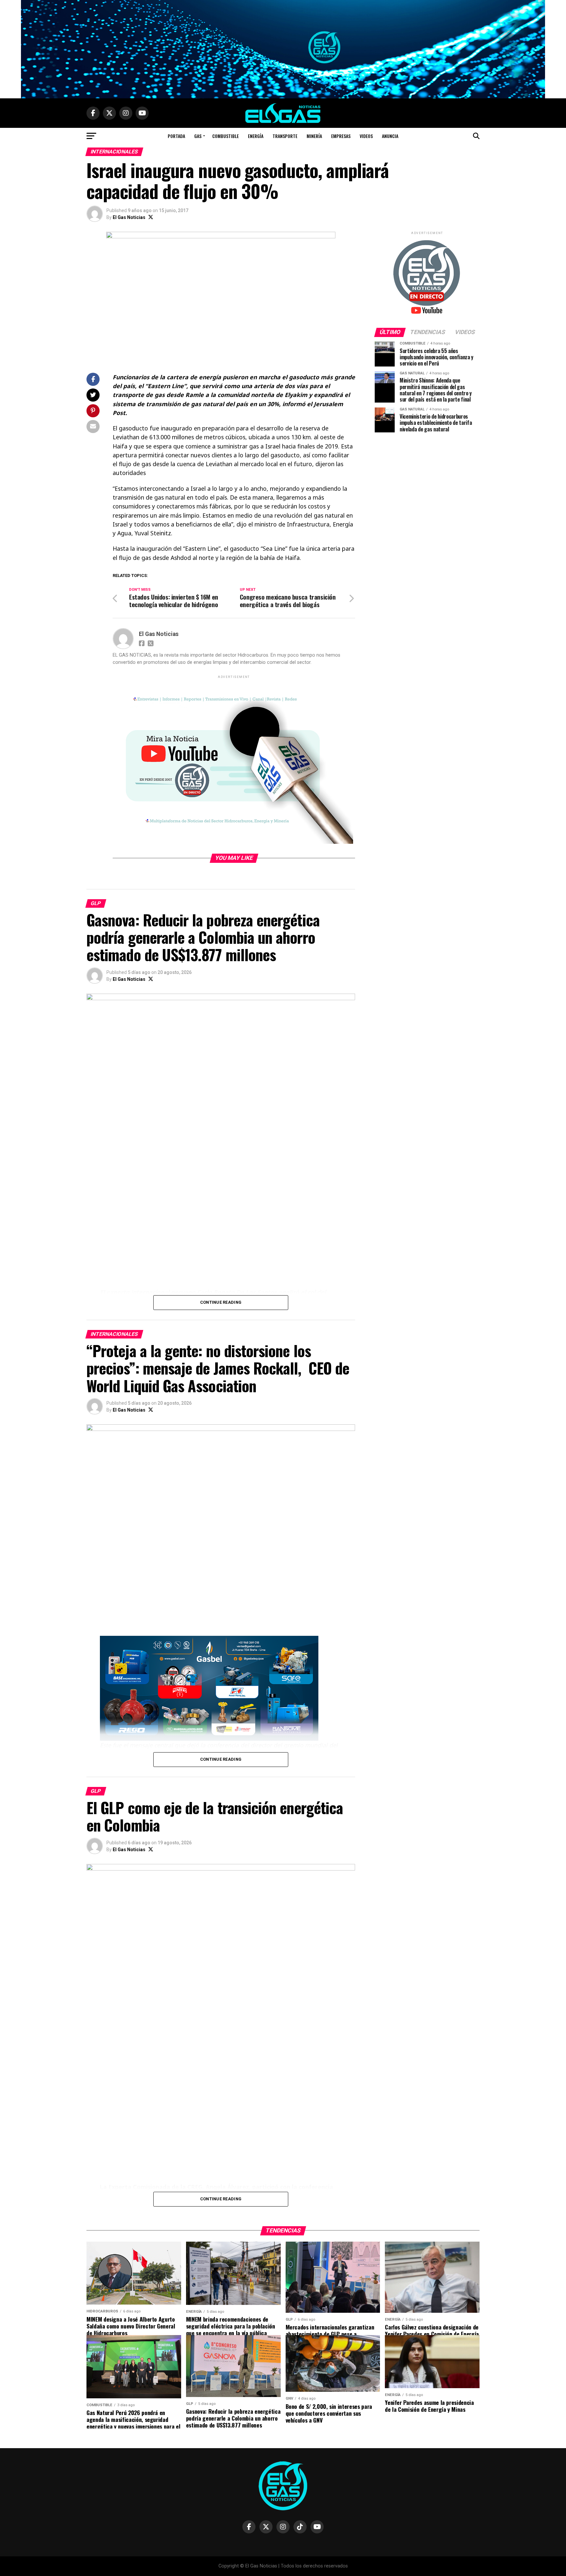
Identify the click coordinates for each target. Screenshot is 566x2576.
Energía (256, 136)
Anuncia (390, 136)
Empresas (341, 136)
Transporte (285, 136)
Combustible (226, 136)
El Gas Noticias (129, 217)
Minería (314, 136)
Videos (366, 136)
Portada (176, 136)
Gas (198, 136)
